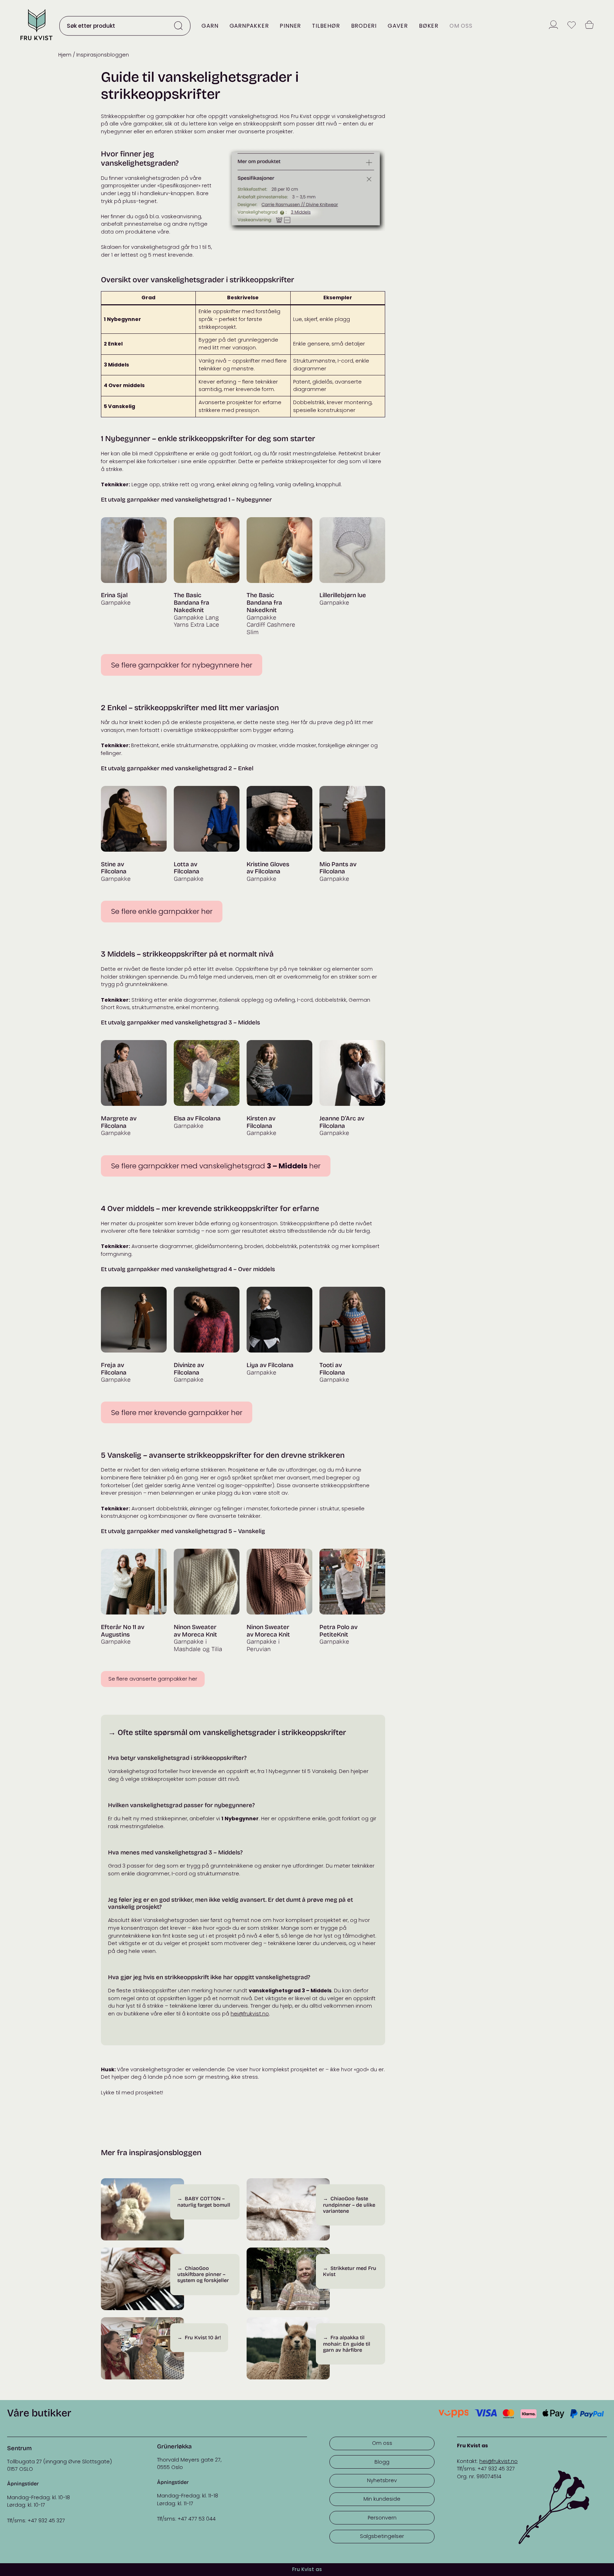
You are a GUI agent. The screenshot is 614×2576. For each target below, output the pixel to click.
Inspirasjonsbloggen (103, 55)
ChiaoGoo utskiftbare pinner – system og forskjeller (203, 2275)
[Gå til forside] (36, 41)
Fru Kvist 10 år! (203, 2338)
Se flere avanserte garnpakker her (153, 1679)
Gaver (398, 26)
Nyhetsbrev (382, 2480)
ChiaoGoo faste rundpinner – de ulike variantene (349, 2205)
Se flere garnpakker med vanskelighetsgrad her (216, 1166)
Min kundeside (382, 2499)
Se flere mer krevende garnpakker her (177, 1413)
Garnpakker (249, 26)
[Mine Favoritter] (572, 26)
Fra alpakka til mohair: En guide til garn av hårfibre (347, 2344)
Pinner (290, 26)
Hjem (65, 55)
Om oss (461, 26)
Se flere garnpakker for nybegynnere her (182, 665)
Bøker (429, 26)
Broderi (364, 26)
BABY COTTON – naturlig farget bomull (204, 2202)
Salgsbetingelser (382, 2536)
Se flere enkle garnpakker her (162, 911)
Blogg (382, 2462)
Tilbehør (326, 26)
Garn (210, 26)
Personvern (382, 2518)
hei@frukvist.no (250, 2014)
